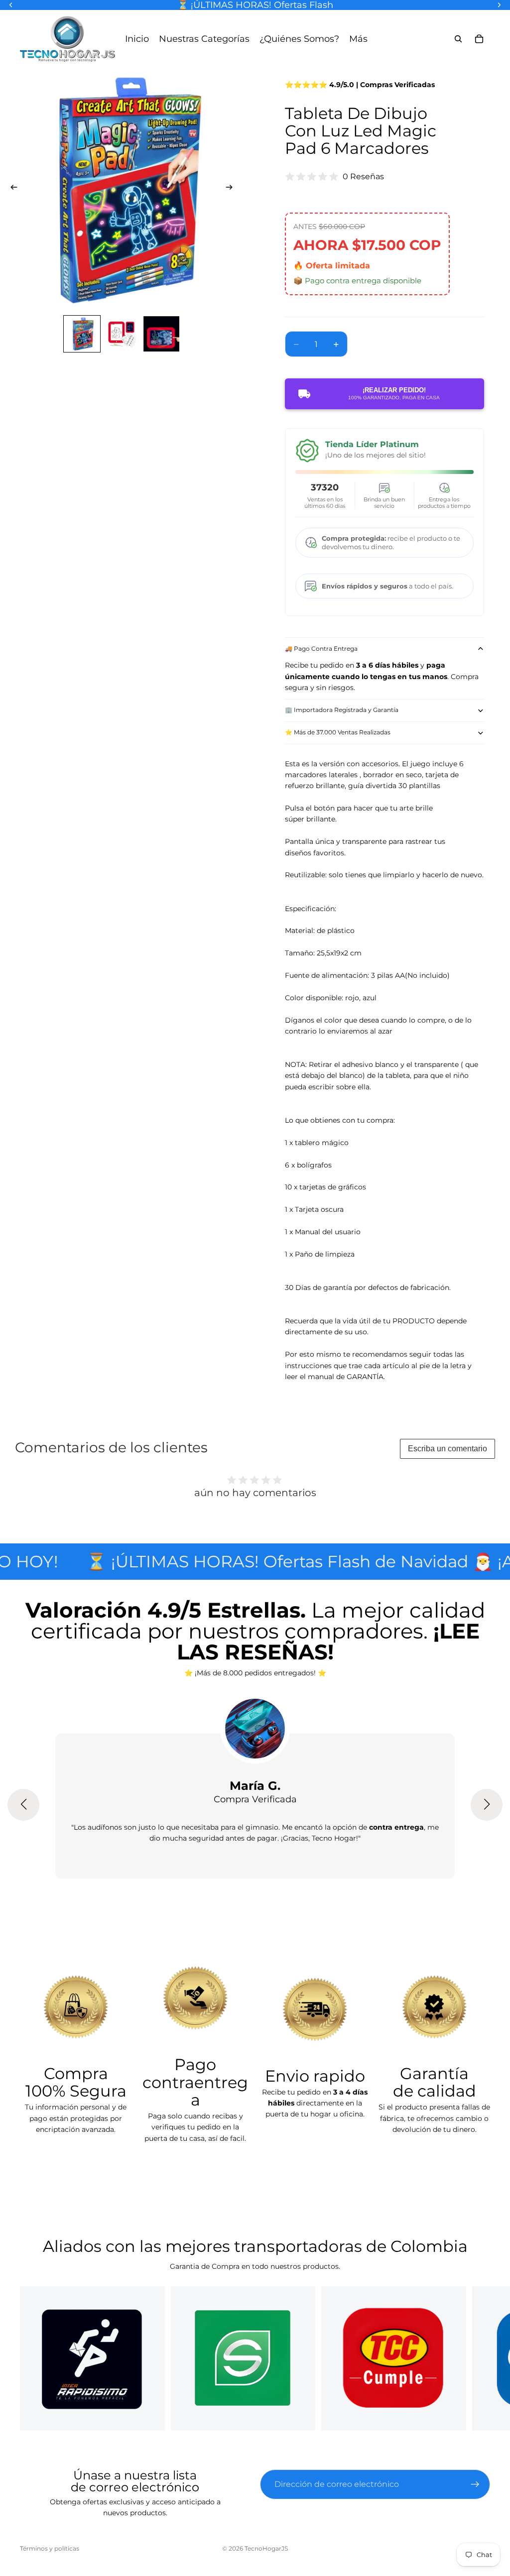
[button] (23, 1805)
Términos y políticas (50, 2548)
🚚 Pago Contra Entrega (321, 648)
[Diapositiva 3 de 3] (161, 334)
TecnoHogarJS (266, 2548)
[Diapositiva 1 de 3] (82, 334)
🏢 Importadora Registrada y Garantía (342, 710)
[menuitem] (358, 39)
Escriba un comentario (447, 1449)
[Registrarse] (475, 2484)
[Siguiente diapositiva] (232, 189)
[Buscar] (458, 39)
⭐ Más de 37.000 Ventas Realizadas (338, 732)
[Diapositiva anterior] (11, 189)
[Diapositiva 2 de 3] (122, 334)
